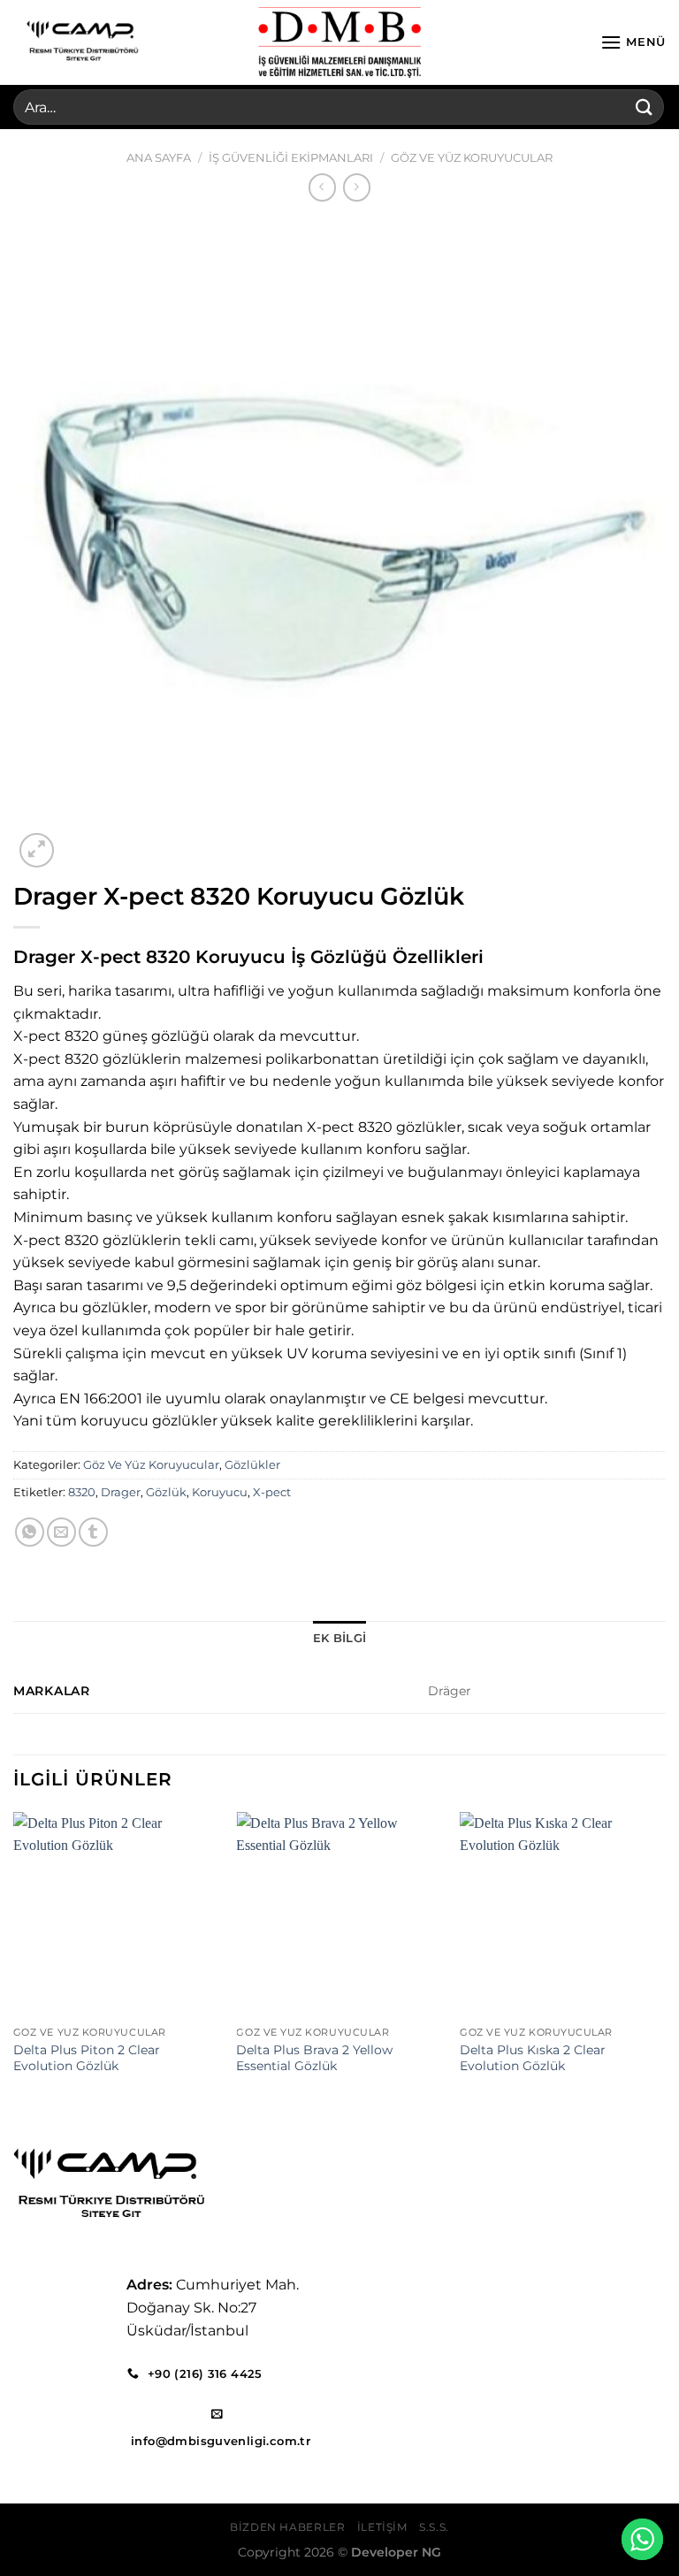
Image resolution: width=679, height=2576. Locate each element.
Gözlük (166, 1492)
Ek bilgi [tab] (339, 1638)
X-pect (272, 1492)
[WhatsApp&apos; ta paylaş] (30, 1532)
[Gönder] (645, 107)
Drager (121, 1492)
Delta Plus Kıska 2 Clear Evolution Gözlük (533, 2058)
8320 (82, 1492)
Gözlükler (252, 1465)
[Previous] (14, 1961)
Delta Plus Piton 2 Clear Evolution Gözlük (87, 2058)
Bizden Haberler (287, 2527)
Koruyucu (220, 1492)
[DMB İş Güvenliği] (339, 42)
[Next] (665, 1961)
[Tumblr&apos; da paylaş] (93, 1532)
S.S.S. (434, 2527)
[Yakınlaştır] (37, 850)
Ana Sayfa (159, 158)
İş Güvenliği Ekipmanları (291, 158)
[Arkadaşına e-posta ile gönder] (61, 1532)
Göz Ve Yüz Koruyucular (472, 158)
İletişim (382, 2527)
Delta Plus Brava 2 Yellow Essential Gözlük (314, 2058)
